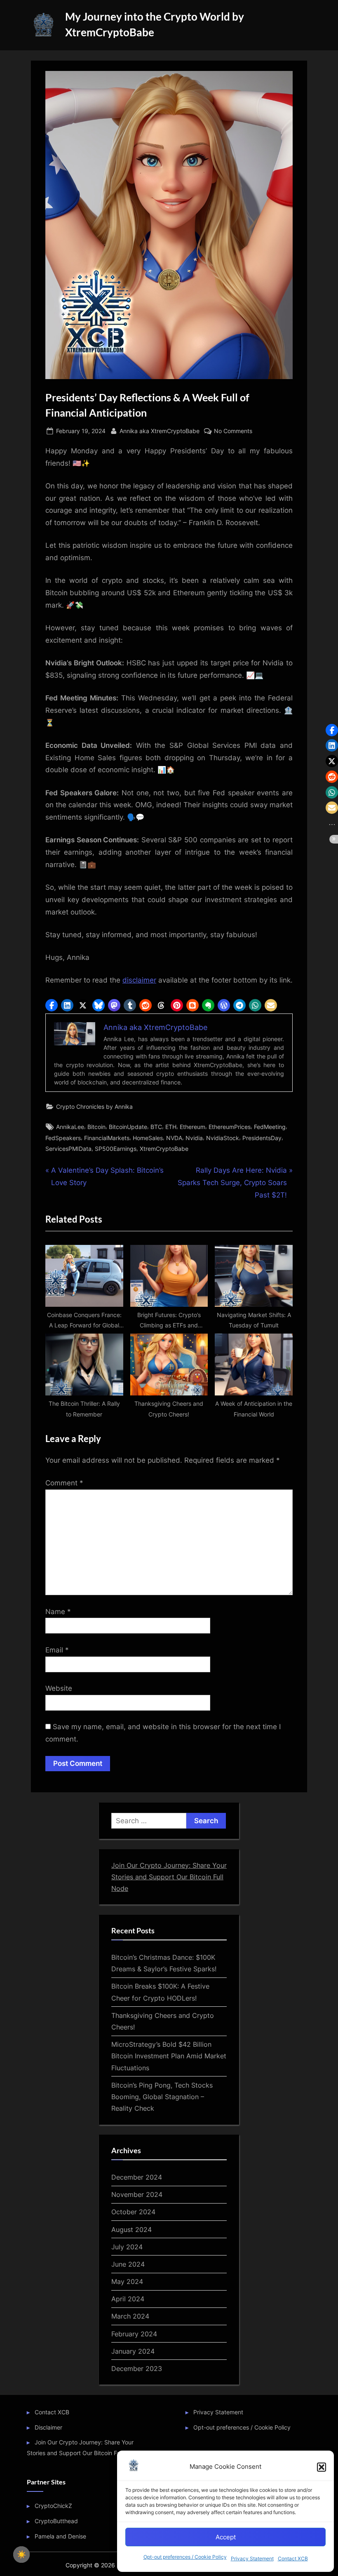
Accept (226, 2537)
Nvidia (194, 1138)
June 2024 (128, 2264)
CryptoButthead (56, 2521)
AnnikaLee (70, 1127)
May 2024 (127, 2281)
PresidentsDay (262, 1138)
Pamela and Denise (60, 2536)
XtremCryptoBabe (164, 1149)
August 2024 (131, 2230)
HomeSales (148, 1138)
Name (58, 1612)
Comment (64, 1483)
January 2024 (133, 2351)
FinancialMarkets (107, 1138)
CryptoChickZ (53, 2506)
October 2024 (133, 2212)
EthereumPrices (230, 1127)
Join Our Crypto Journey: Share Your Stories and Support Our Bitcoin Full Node (169, 1877)
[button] (322, 2467)
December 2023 (137, 2369)
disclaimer (139, 980)
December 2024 (137, 2177)
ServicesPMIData (68, 1149)
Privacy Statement (252, 2558)
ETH (171, 1127)
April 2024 (128, 2299)
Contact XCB (293, 2558)
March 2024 (130, 2316)
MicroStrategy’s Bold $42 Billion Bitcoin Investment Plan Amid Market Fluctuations (169, 2056)
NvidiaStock (223, 1138)
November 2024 (137, 2194)
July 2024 (127, 2247)
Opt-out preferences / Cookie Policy (185, 2557)
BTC (156, 1127)
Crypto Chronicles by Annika (94, 1107)
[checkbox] (21, 2555)
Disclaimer (48, 2427)
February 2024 (134, 2334)
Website (59, 1688)
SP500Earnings (116, 1149)
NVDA (174, 1138)
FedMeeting (270, 1127)
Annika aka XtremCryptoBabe (160, 431)
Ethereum (192, 1127)
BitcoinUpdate (128, 1127)
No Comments (233, 431)
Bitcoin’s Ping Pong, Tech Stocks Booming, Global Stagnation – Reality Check (162, 2097)
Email (57, 1650)
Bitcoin (96, 1127)
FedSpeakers (63, 1138)
